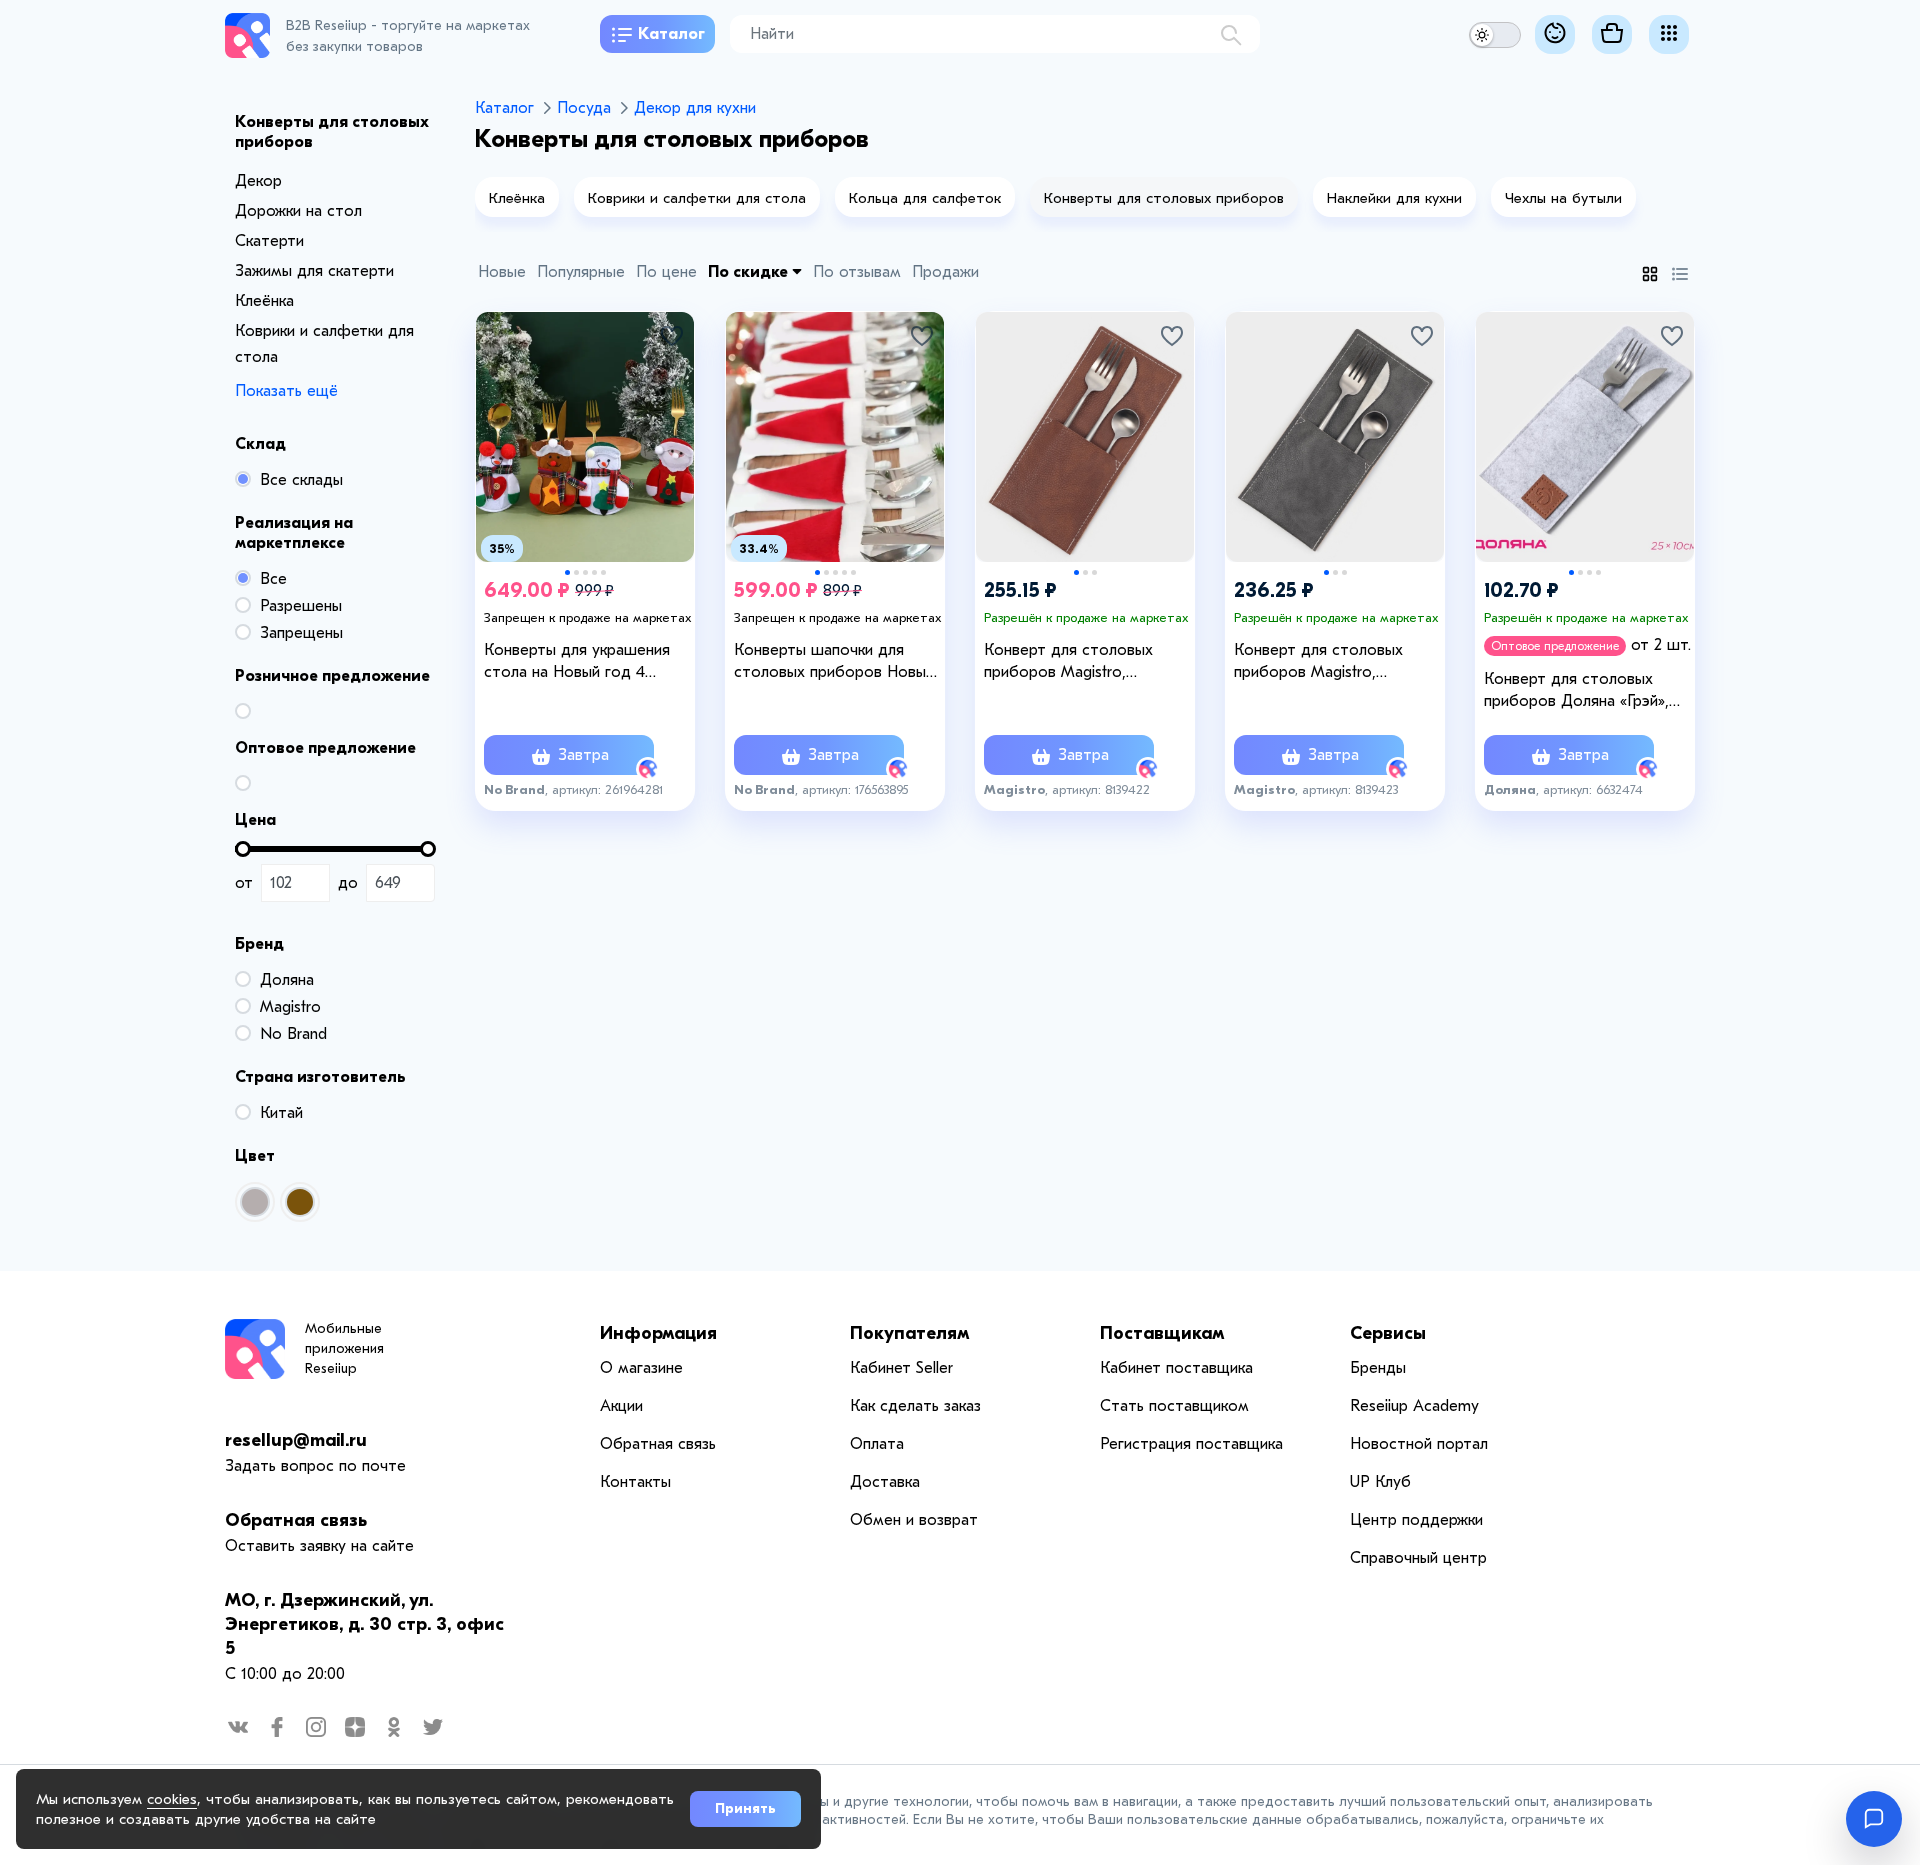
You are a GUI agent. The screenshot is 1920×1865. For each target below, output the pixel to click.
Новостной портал (1419, 1444)
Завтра (581, 755)
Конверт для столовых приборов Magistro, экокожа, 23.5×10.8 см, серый (1338, 662)
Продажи (945, 272)
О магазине (641, 1368)
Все (273, 579)
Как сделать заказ (915, 1406)
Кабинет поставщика (1176, 1368)
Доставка (885, 1482)
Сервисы (1388, 1333)
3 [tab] (585, 572)
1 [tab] (567, 572)
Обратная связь (296, 1520)
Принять (745, 1808)
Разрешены (301, 606)
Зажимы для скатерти (314, 271)
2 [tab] (576, 572)
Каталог (671, 34)
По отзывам (857, 272)
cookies (172, 1799)
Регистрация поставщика (1191, 1444)
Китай (281, 1113)
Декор (258, 181)
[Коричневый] (300, 1202)
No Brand (293, 1034)
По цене (666, 272)
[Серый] (255, 1202)
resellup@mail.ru (296, 1440)
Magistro (290, 1007)
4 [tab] (594, 572)
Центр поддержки (1416, 1520)
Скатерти (269, 241)
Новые (502, 272)
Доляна (287, 980)
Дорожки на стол (298, 211)
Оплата (877, 1444)
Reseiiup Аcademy (1414, 1406)
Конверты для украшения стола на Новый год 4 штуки (577, 662)
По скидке (750, 272)
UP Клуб (1380, 1482)
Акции (621, 1406)
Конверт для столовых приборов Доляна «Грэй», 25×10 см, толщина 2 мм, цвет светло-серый (1576, 691)
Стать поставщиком (1174, 1406)
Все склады (301, 480)
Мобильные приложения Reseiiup (344, 1348)
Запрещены (301, 633)
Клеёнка (264, 301)
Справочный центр (1418, 1558)
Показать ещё (286, 391)
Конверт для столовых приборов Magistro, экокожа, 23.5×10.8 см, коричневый (1068, 662)
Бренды (1378, 1368)
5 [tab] (603, 572)
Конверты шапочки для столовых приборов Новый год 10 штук (834, 662)
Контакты (635, 1482)
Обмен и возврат (914, 1520)
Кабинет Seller (901, 1368)
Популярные (581, 272)
